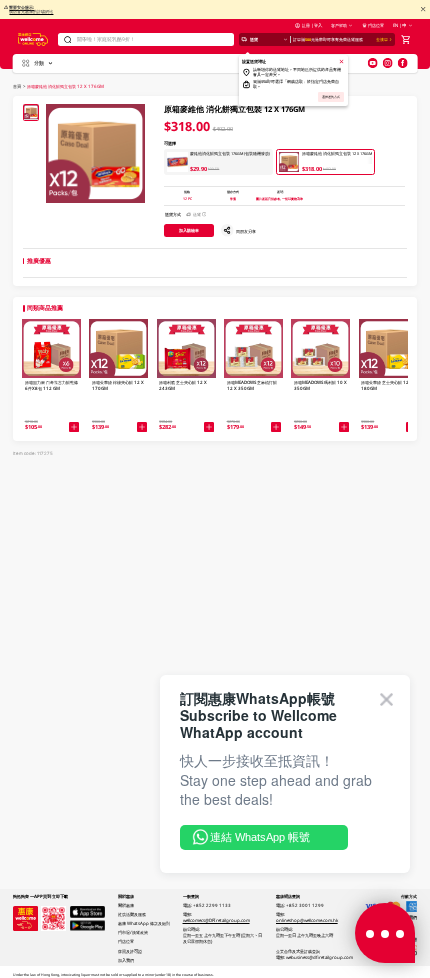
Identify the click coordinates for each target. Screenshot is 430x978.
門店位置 (376, 25)
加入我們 (126, 960)
